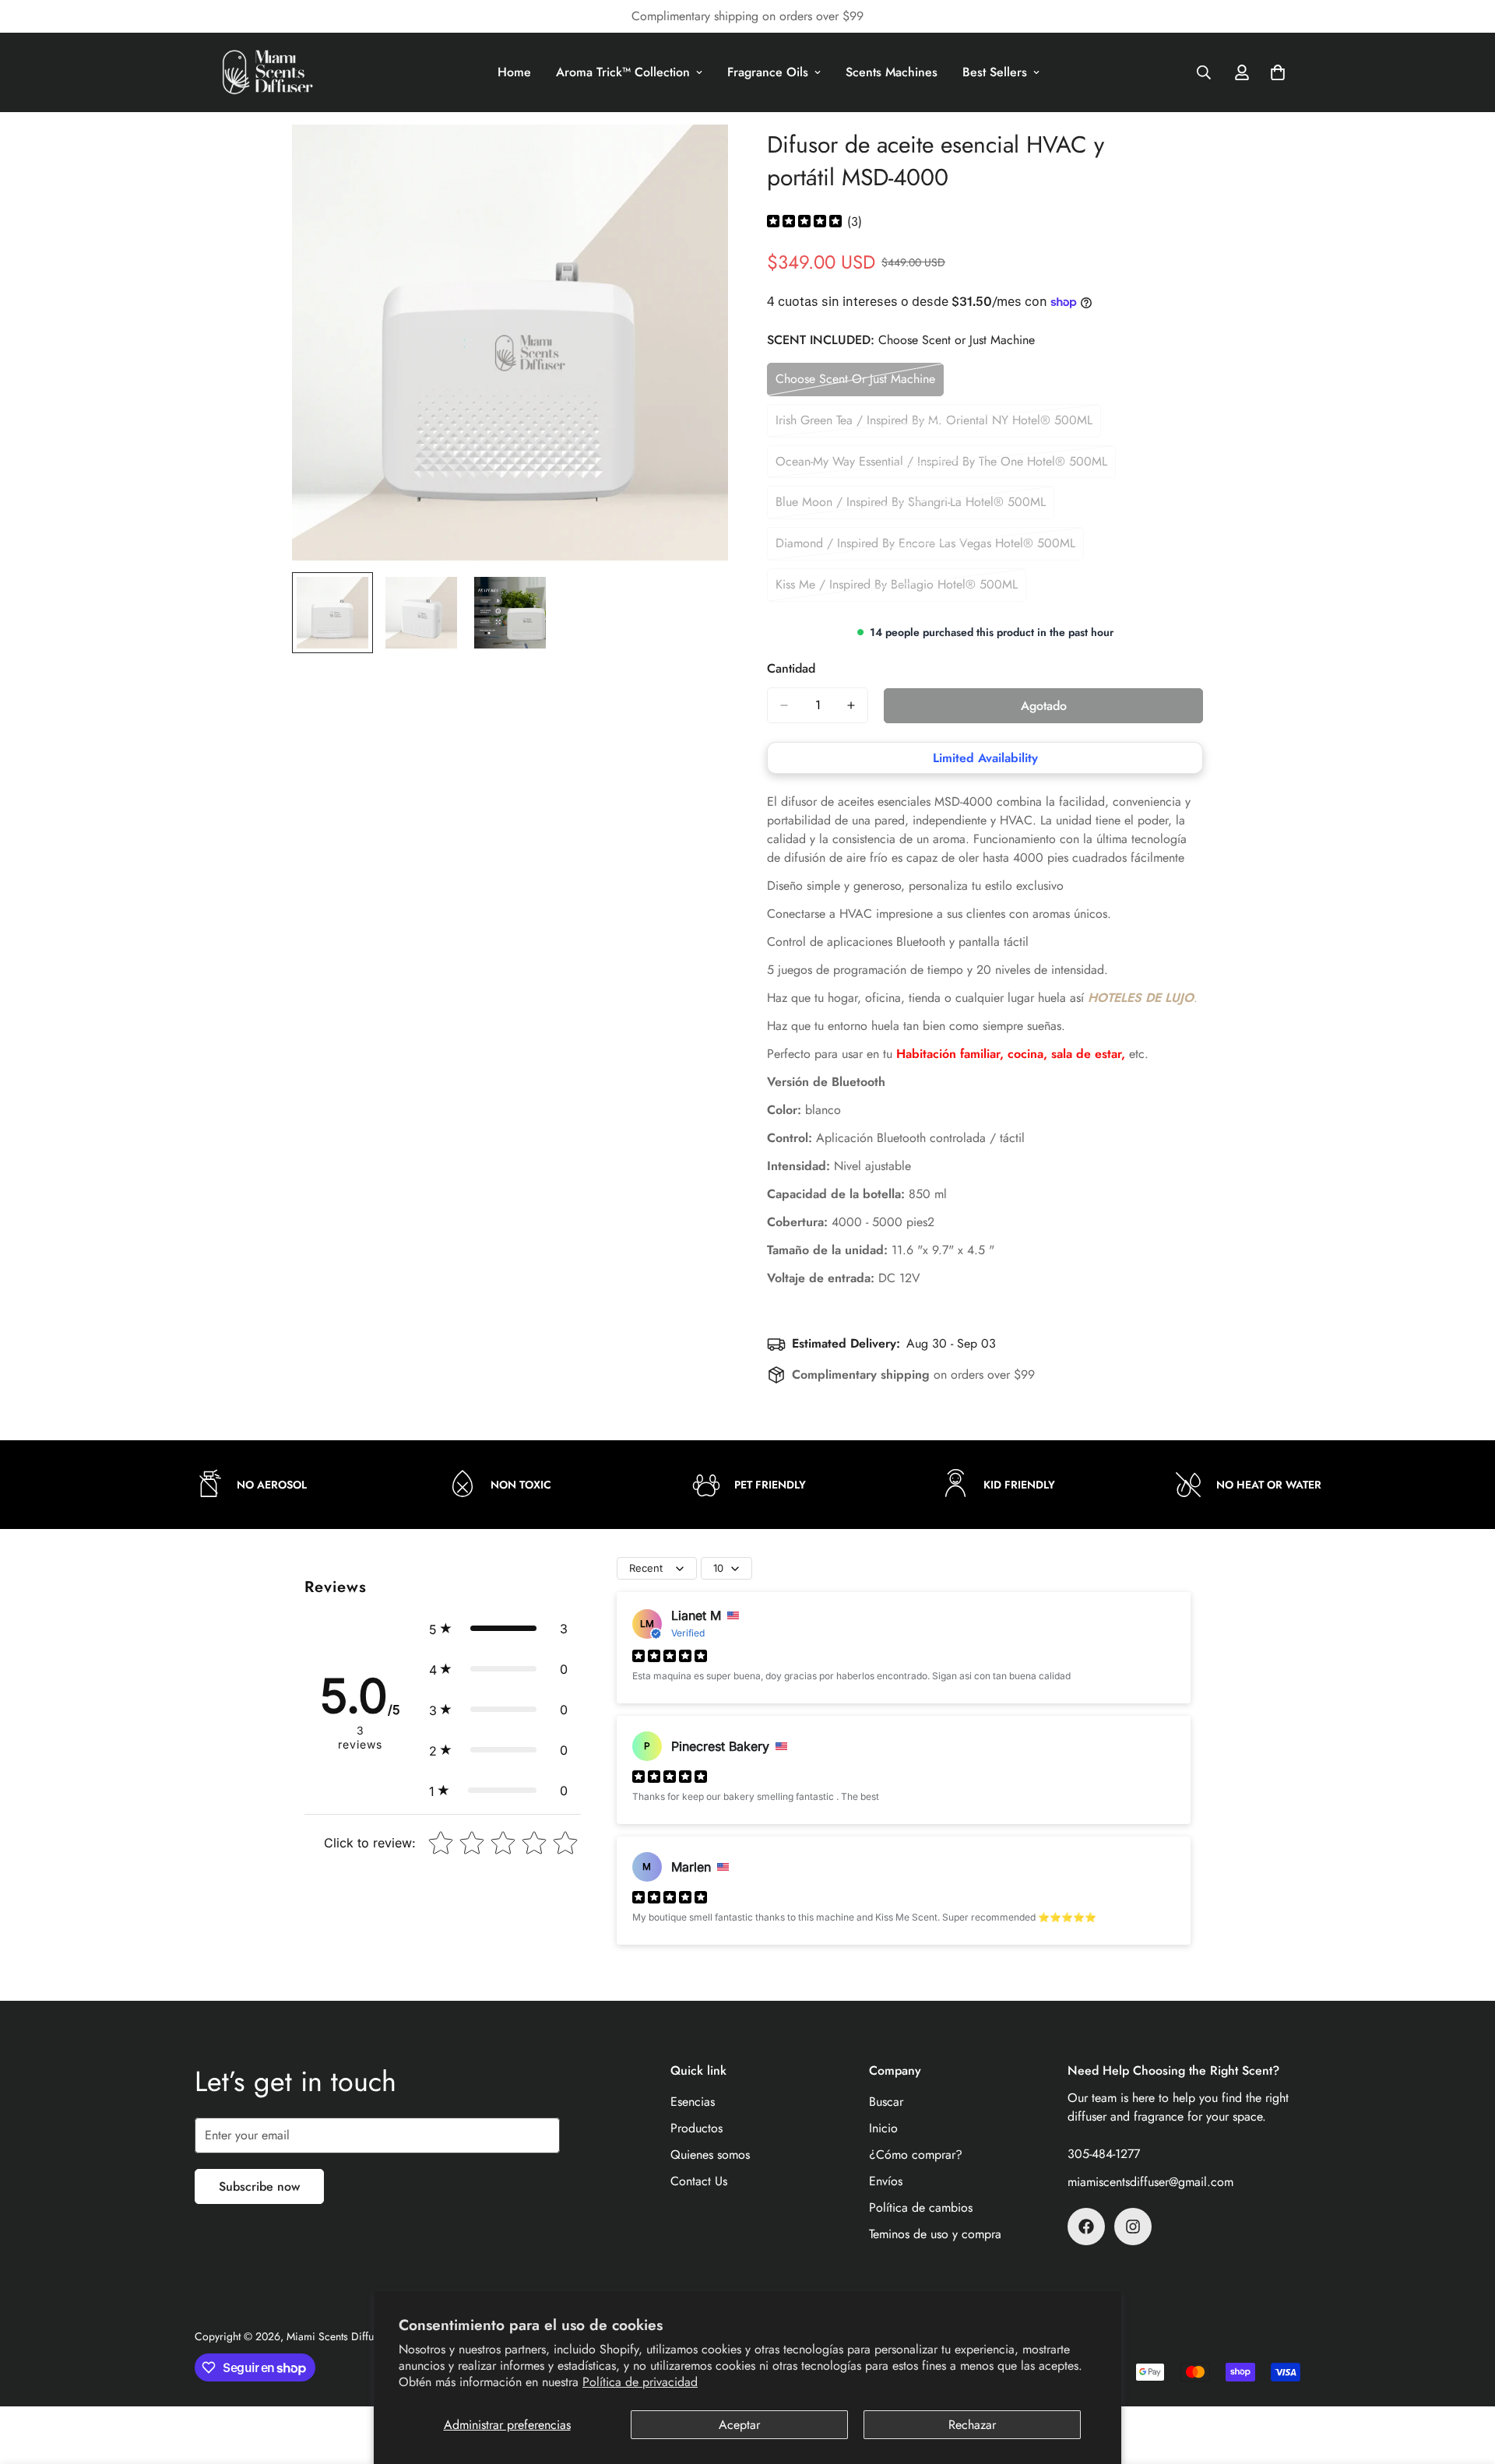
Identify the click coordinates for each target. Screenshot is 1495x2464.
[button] (498, 1629)
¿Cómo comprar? (916, 2155)
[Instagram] (1133, 2227)
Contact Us (699, 2181)
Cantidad (791, 668)
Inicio (883, 2128)
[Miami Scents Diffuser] (269, 72)
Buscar (886, 2102)
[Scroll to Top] (1465, 2379)
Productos (696, 2128)
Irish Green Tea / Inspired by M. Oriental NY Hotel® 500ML (934, 424)
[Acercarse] (695, 158)
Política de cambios (921, 2207)
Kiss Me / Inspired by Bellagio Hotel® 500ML (897, 589)
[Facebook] (1086, 2227)
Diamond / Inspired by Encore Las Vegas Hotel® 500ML (925, 547)
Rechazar (972, 2425)
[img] (804, 222)
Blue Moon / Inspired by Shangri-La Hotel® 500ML (911, 506)
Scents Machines (892, 72)
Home (514, 72)
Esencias (693, 2102)
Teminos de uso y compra (935, 2234)
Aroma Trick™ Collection (623, 72)
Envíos (886, 2181)
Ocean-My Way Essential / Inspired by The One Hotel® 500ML (941, 466)
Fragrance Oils (768, 72)
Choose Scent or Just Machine (855, 383)
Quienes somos (710, 2155)
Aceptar (739, 2425)
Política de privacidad (640, 2382)
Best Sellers (995, 72)
